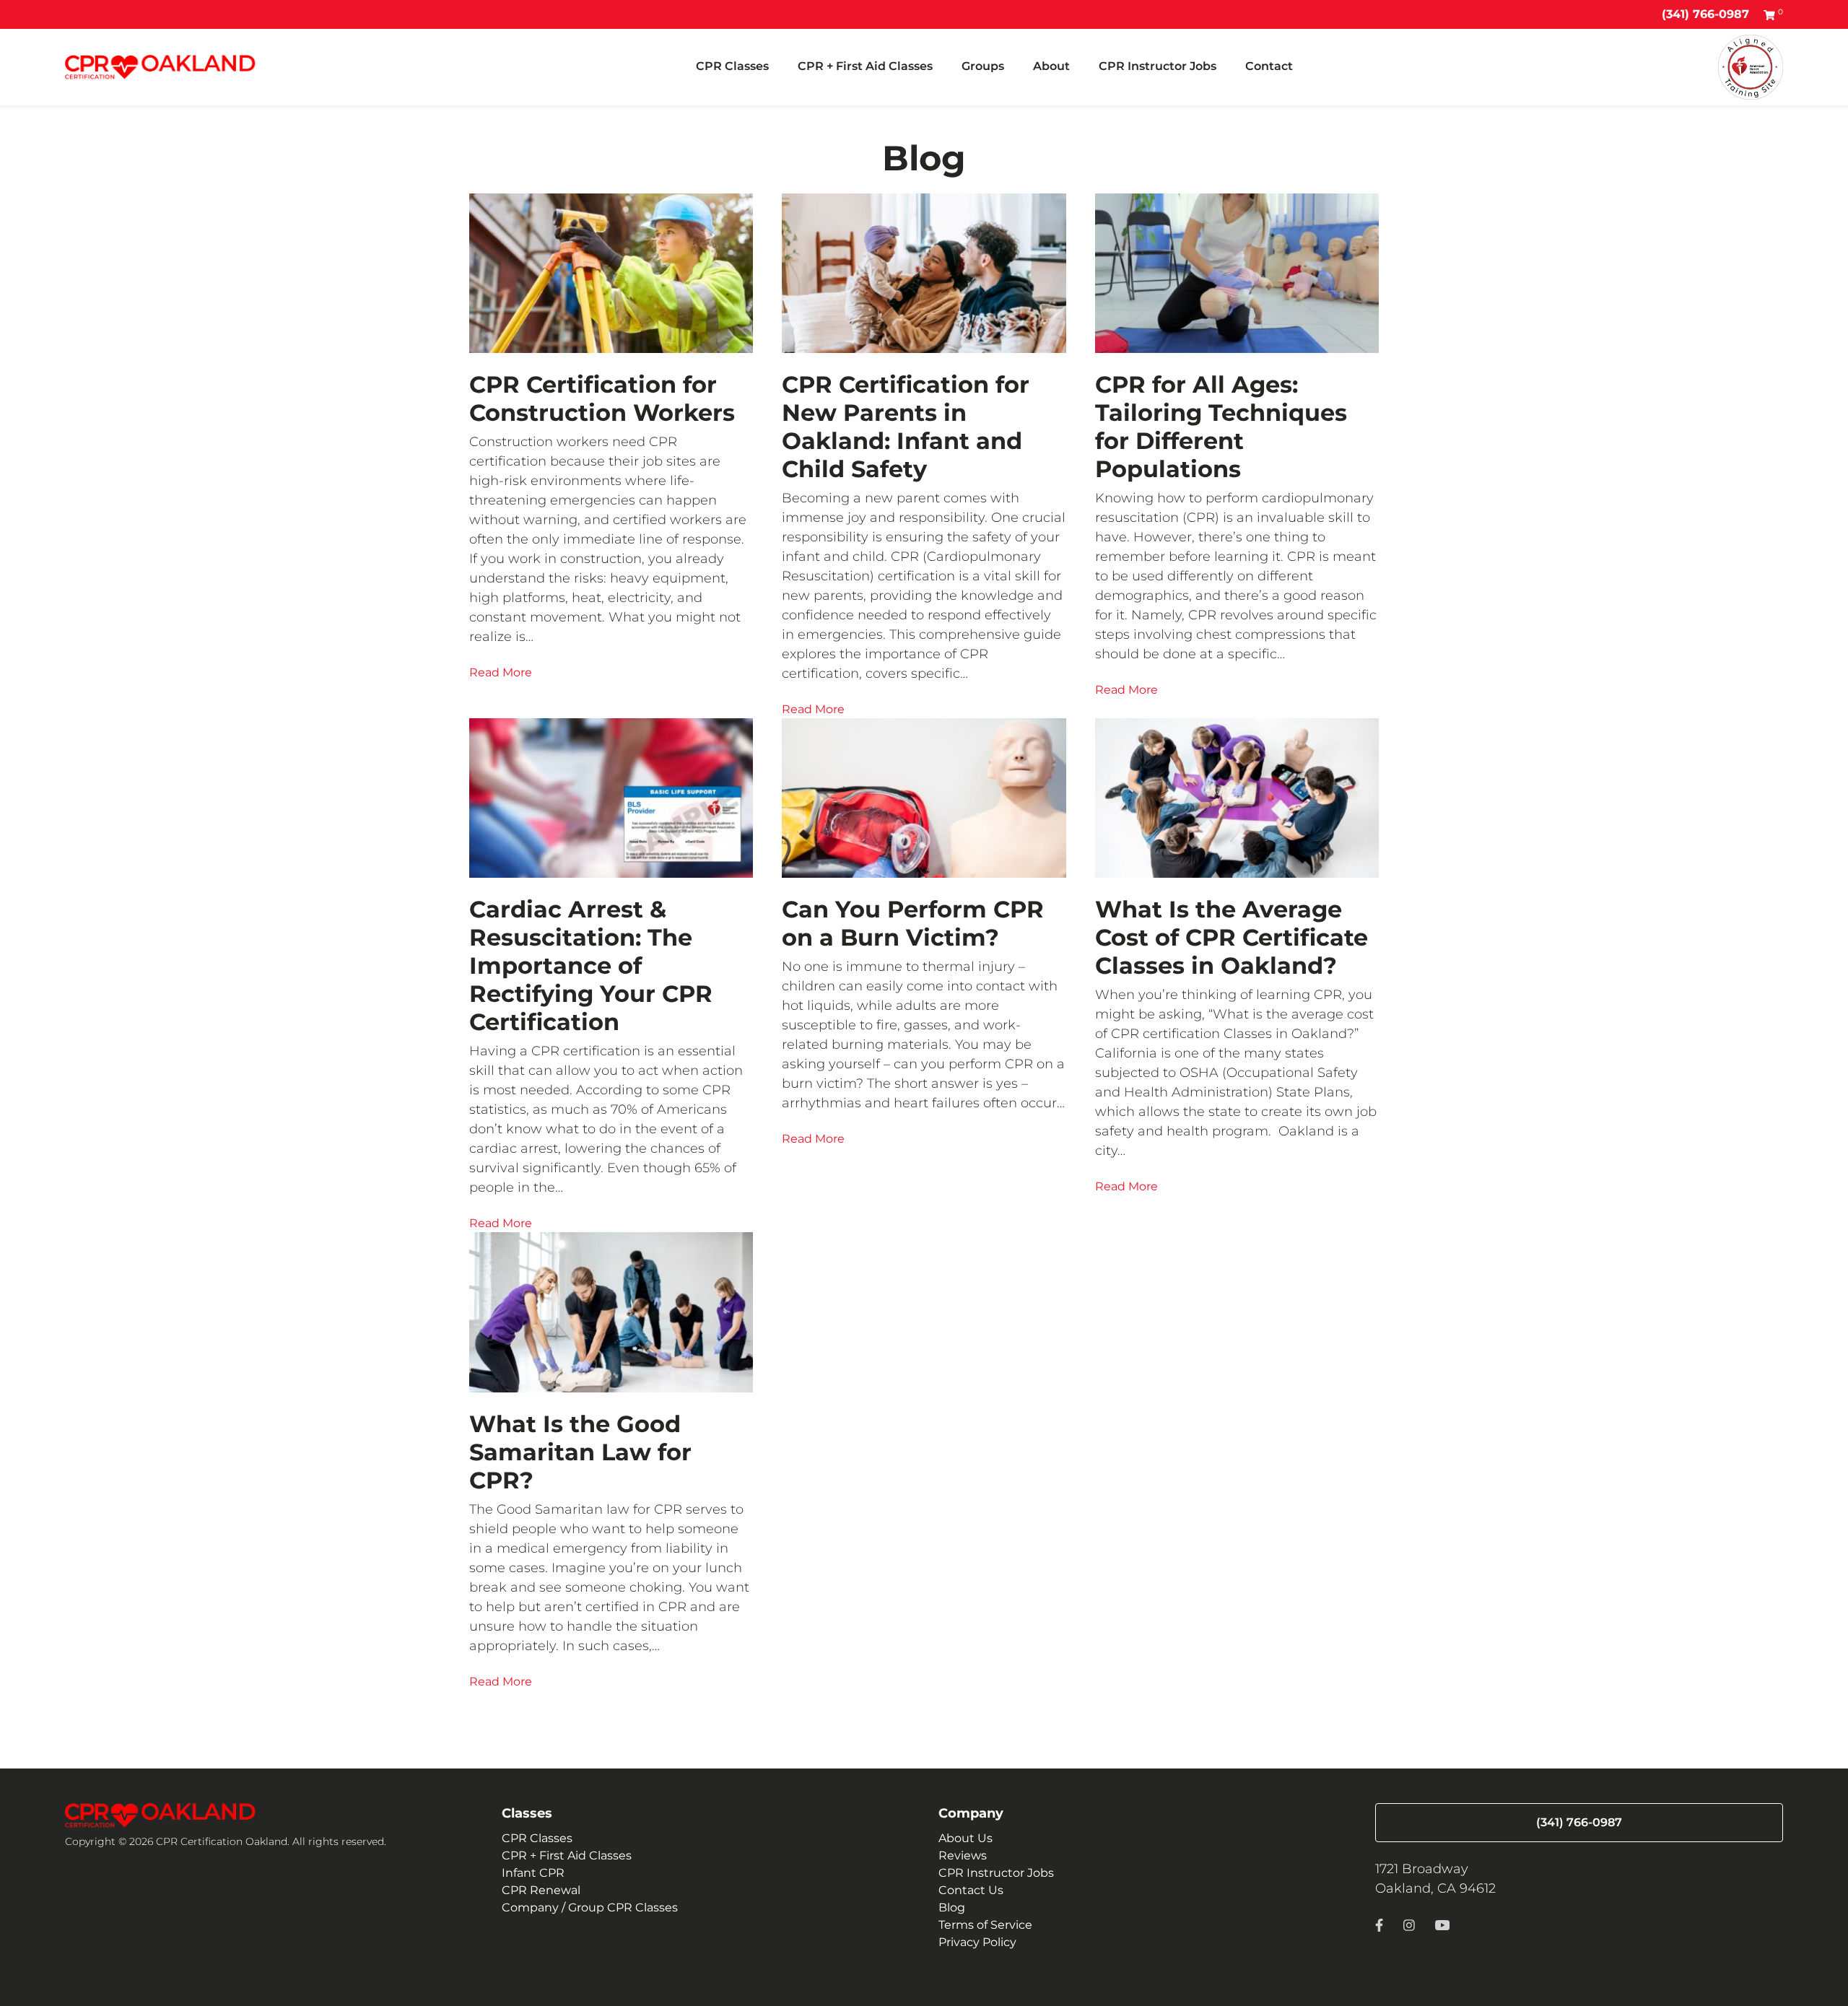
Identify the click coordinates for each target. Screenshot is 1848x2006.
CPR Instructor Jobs (1158, 66)
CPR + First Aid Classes (865, 66)
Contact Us (971, 1890)
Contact (1269, 66)
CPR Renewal (541, 1890)
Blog (952, 1907)
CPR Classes (732, 66)
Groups (983, 66)
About (1051, 66)
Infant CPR (533, 1873)
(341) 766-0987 (1705, 14)
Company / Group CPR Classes (590, 1907)
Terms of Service (985, 1925)
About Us (966, 1838)
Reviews (963, 1855)
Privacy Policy (977, 1942)
